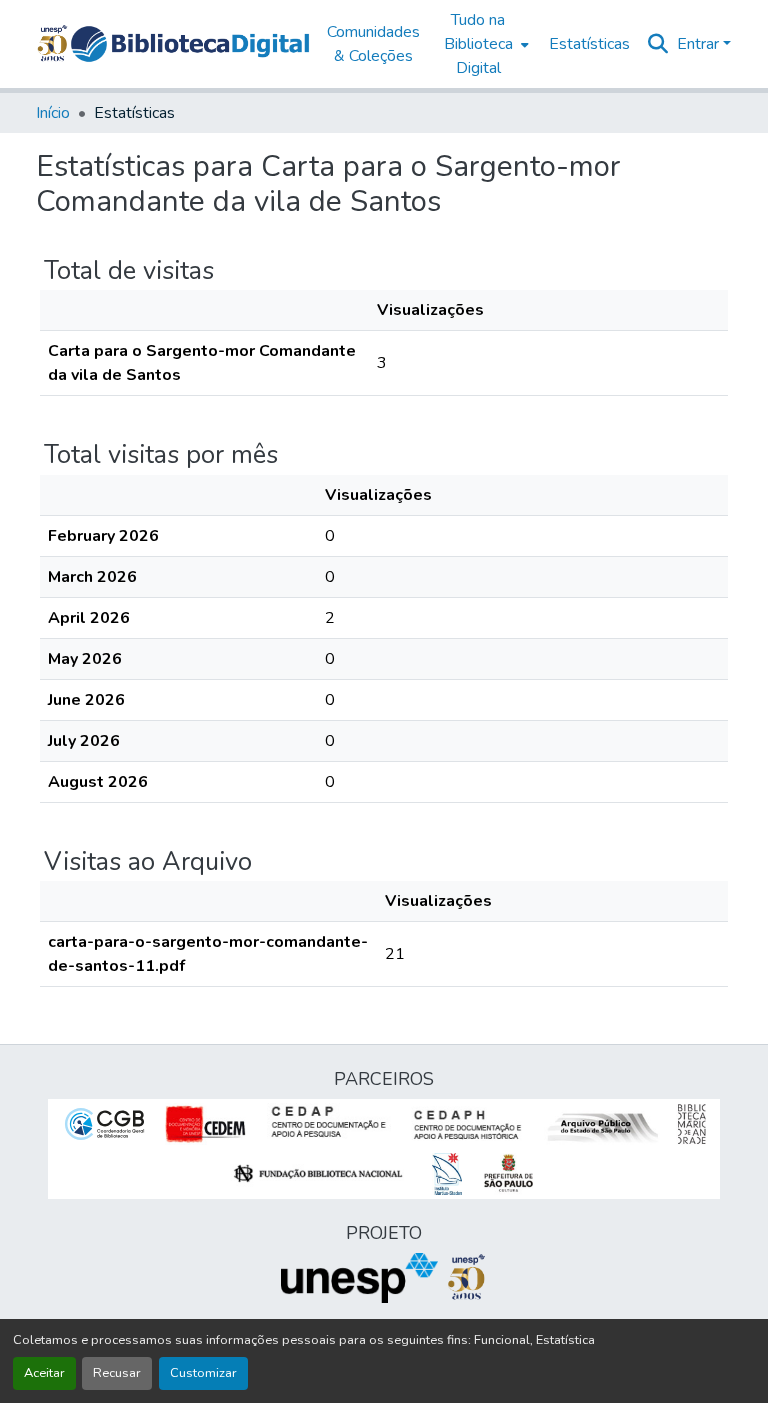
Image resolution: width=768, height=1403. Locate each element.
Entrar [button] (700, 44)
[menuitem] (484, 44)
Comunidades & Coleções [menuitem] (373, 44)
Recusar (117, 1373)
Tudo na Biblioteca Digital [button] (478, 44)
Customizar (203, 1373)
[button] (190, 44)
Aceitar (44, 1373)
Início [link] (53, 113)
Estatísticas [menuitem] (589, 44)
